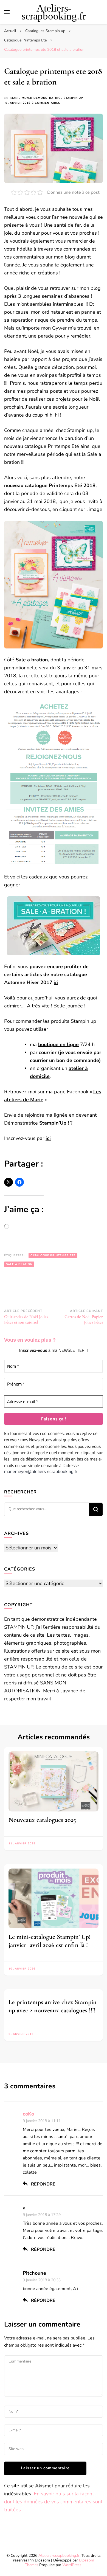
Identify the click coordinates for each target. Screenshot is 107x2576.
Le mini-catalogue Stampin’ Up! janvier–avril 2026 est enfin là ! (50, 1941)
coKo (28, 2114)
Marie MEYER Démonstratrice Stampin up (47, 98)
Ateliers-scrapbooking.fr (54, 12)
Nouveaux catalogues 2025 (42, 1820)
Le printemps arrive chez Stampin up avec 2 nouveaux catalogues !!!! (53, 2006)
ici (56, 982)
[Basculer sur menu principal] (7, 12)
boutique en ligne (58, 1044)
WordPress (72, 2565)
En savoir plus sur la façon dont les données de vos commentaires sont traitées (53, 2502)
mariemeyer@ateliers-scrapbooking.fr (41, 1472)
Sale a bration (19, 1264)
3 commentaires (46, 103)
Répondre (43, 2184)
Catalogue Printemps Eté (53, 1255)
